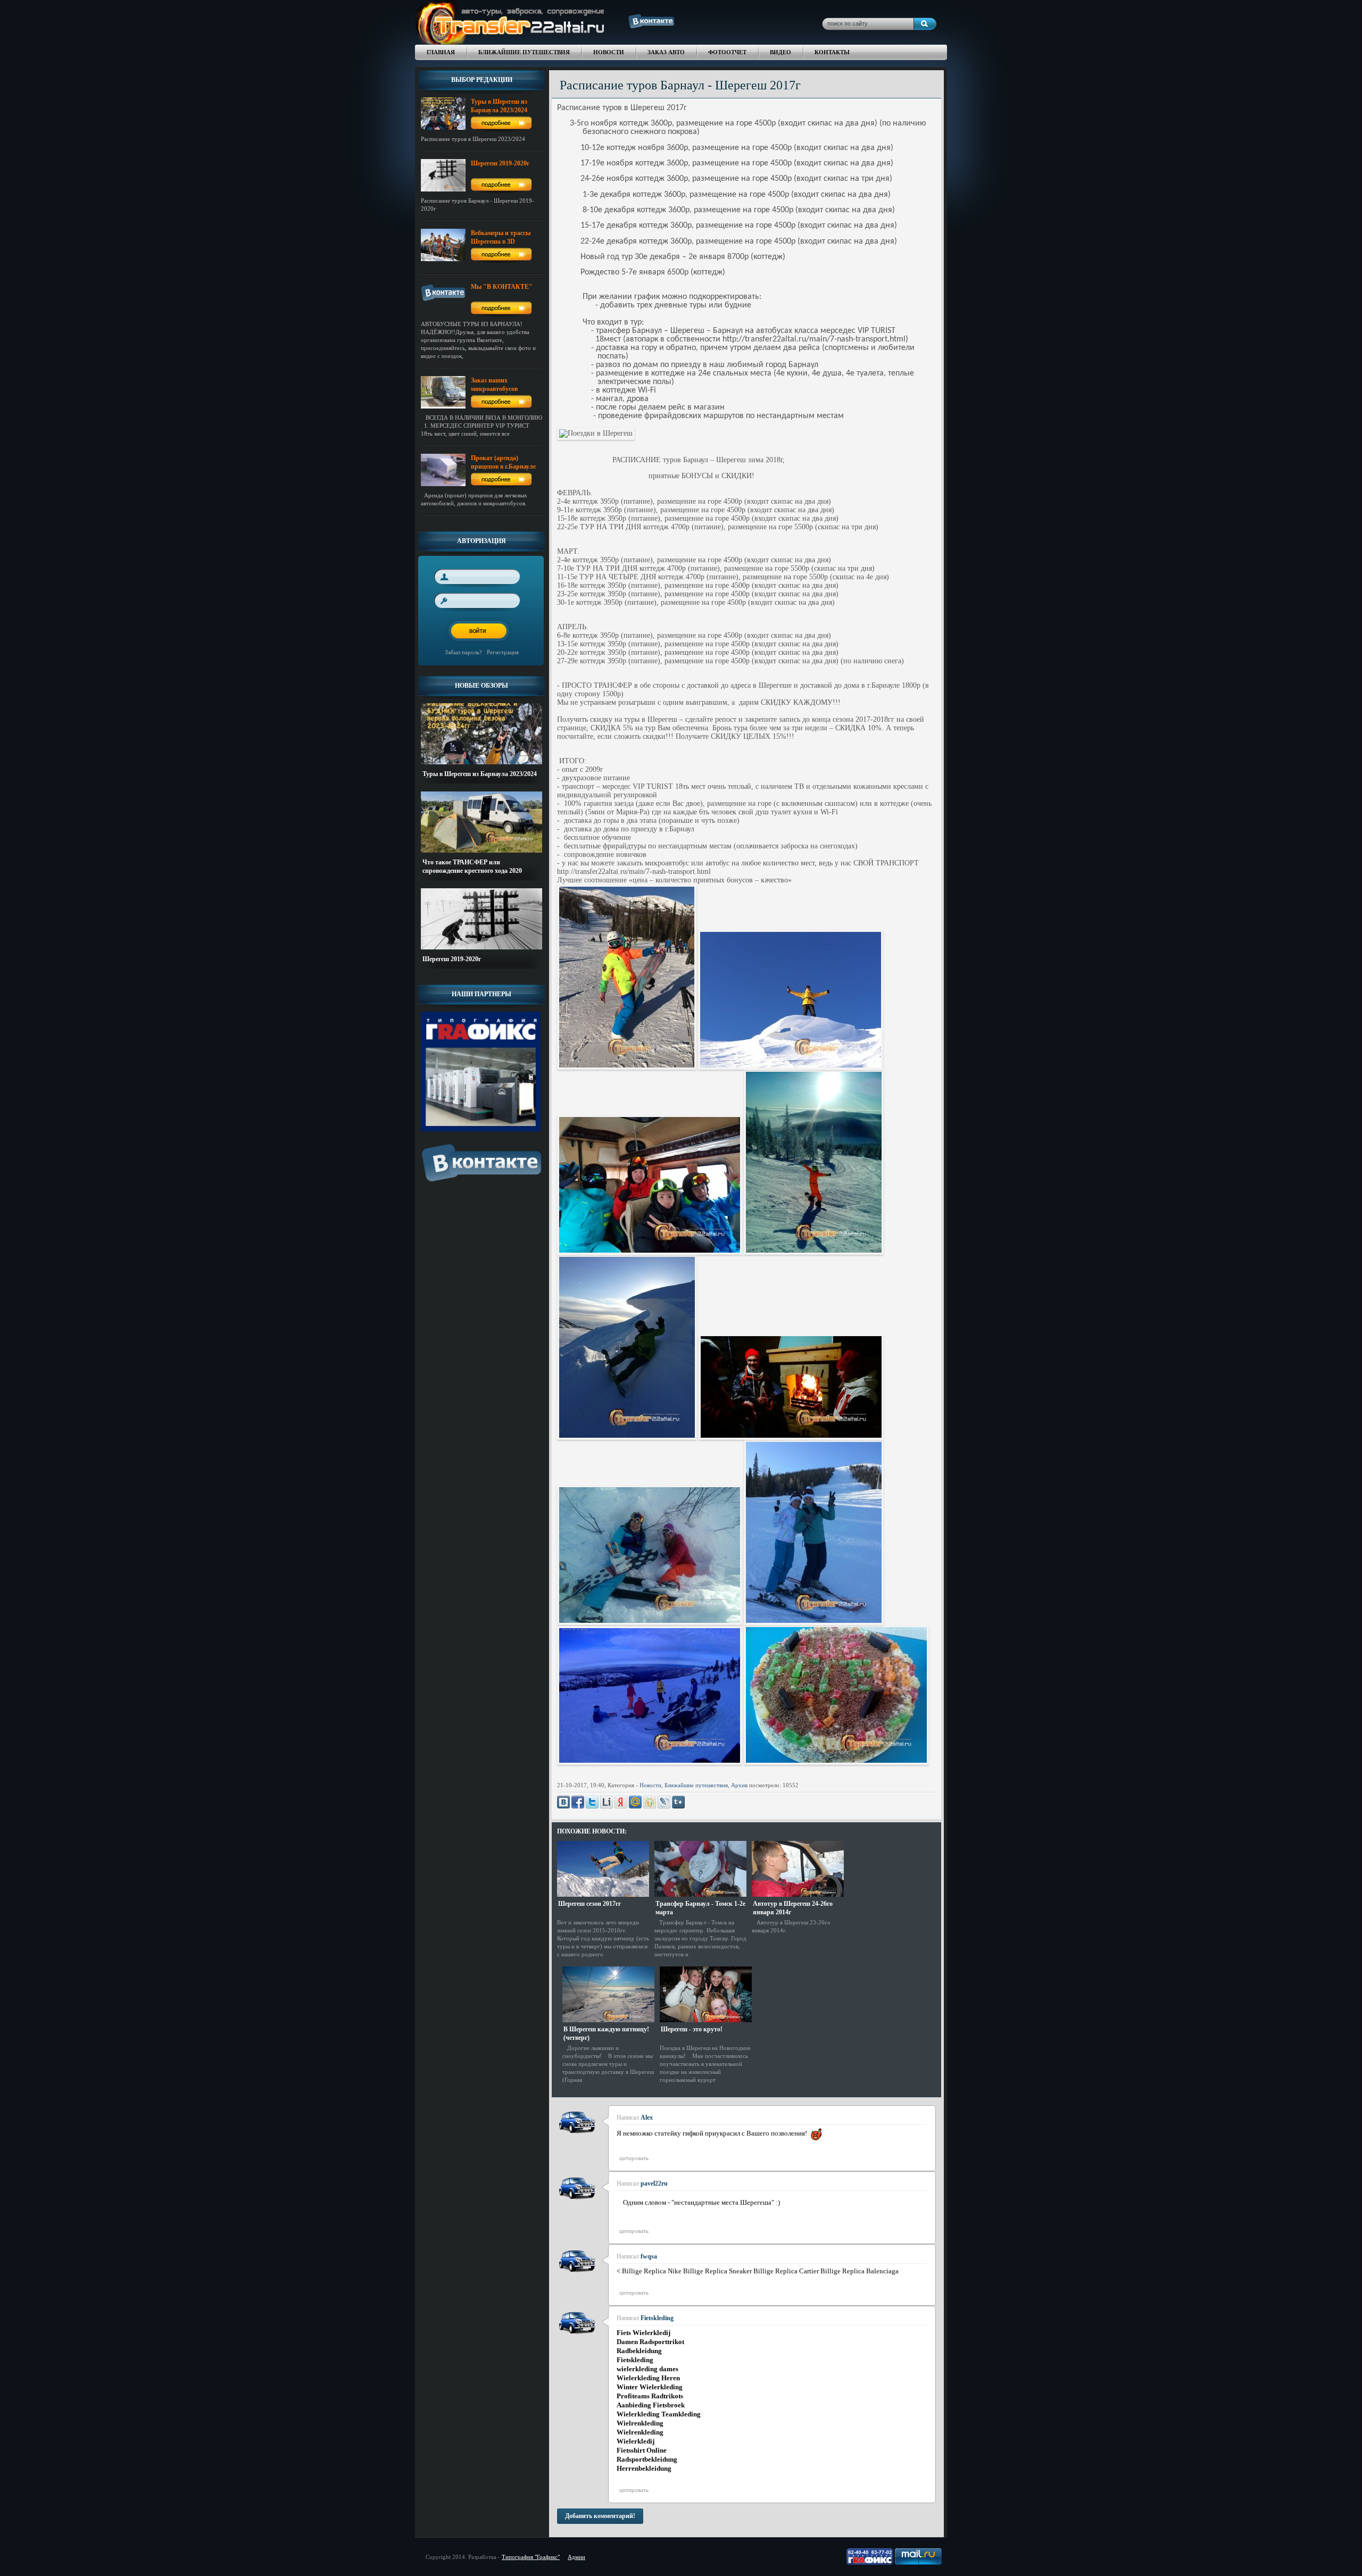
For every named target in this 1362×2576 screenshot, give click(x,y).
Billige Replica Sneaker (717, 2271)
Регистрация (503, 652)
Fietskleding (657, 2318)
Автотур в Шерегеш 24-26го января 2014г (793, 1908)
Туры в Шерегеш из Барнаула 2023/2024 (480, 774)
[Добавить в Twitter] (592, 1802)
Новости (650, 1785)
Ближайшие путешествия (696, 1785)
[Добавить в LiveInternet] (607, 1802)
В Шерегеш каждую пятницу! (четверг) (606, 2033)
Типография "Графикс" (531, 2557)
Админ (576, 2557)
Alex (647, 2118)
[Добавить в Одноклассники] (650, 1802)
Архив (739, 1785)
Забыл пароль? (463, 652)
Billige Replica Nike (652, 2271)
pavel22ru (654, 2183)
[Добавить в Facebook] (578, 1802)
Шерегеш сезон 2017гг (589, 1904)
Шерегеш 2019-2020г (452, 959)
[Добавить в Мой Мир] (635, 1802)
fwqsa (649, 2256)
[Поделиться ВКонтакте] (563, 1802)
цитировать (634, 2158)
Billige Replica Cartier (786, 2271)
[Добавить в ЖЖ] (664, 1802)
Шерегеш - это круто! (692, 2029)
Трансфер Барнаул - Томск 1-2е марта (700, 1908)
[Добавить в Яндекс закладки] (621, 1802)
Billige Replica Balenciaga (859, 2271)
